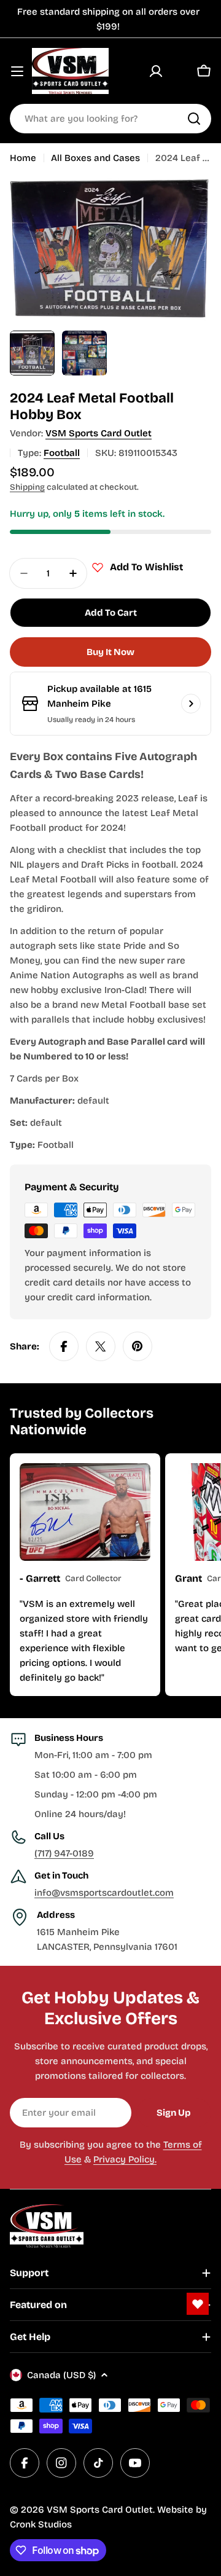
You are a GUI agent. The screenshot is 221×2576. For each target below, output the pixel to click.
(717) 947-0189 (64, 1853)
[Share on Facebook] (64, 1346)
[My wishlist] (180, 71)
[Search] (194, 119)
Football (62, 453)
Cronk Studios (41, 2524)
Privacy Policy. (125, 2159)
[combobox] (110, 119)
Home (23, 158)
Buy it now (110, 652)
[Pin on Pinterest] (138, 1346)
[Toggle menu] (17, 71)
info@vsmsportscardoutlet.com (104, 1893)
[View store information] (191, 704)
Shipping (27, 487)
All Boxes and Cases (95, 158)
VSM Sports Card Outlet (99, 433)
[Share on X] (101, 1346)
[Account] (156, 71)
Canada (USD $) (61, 2375)
